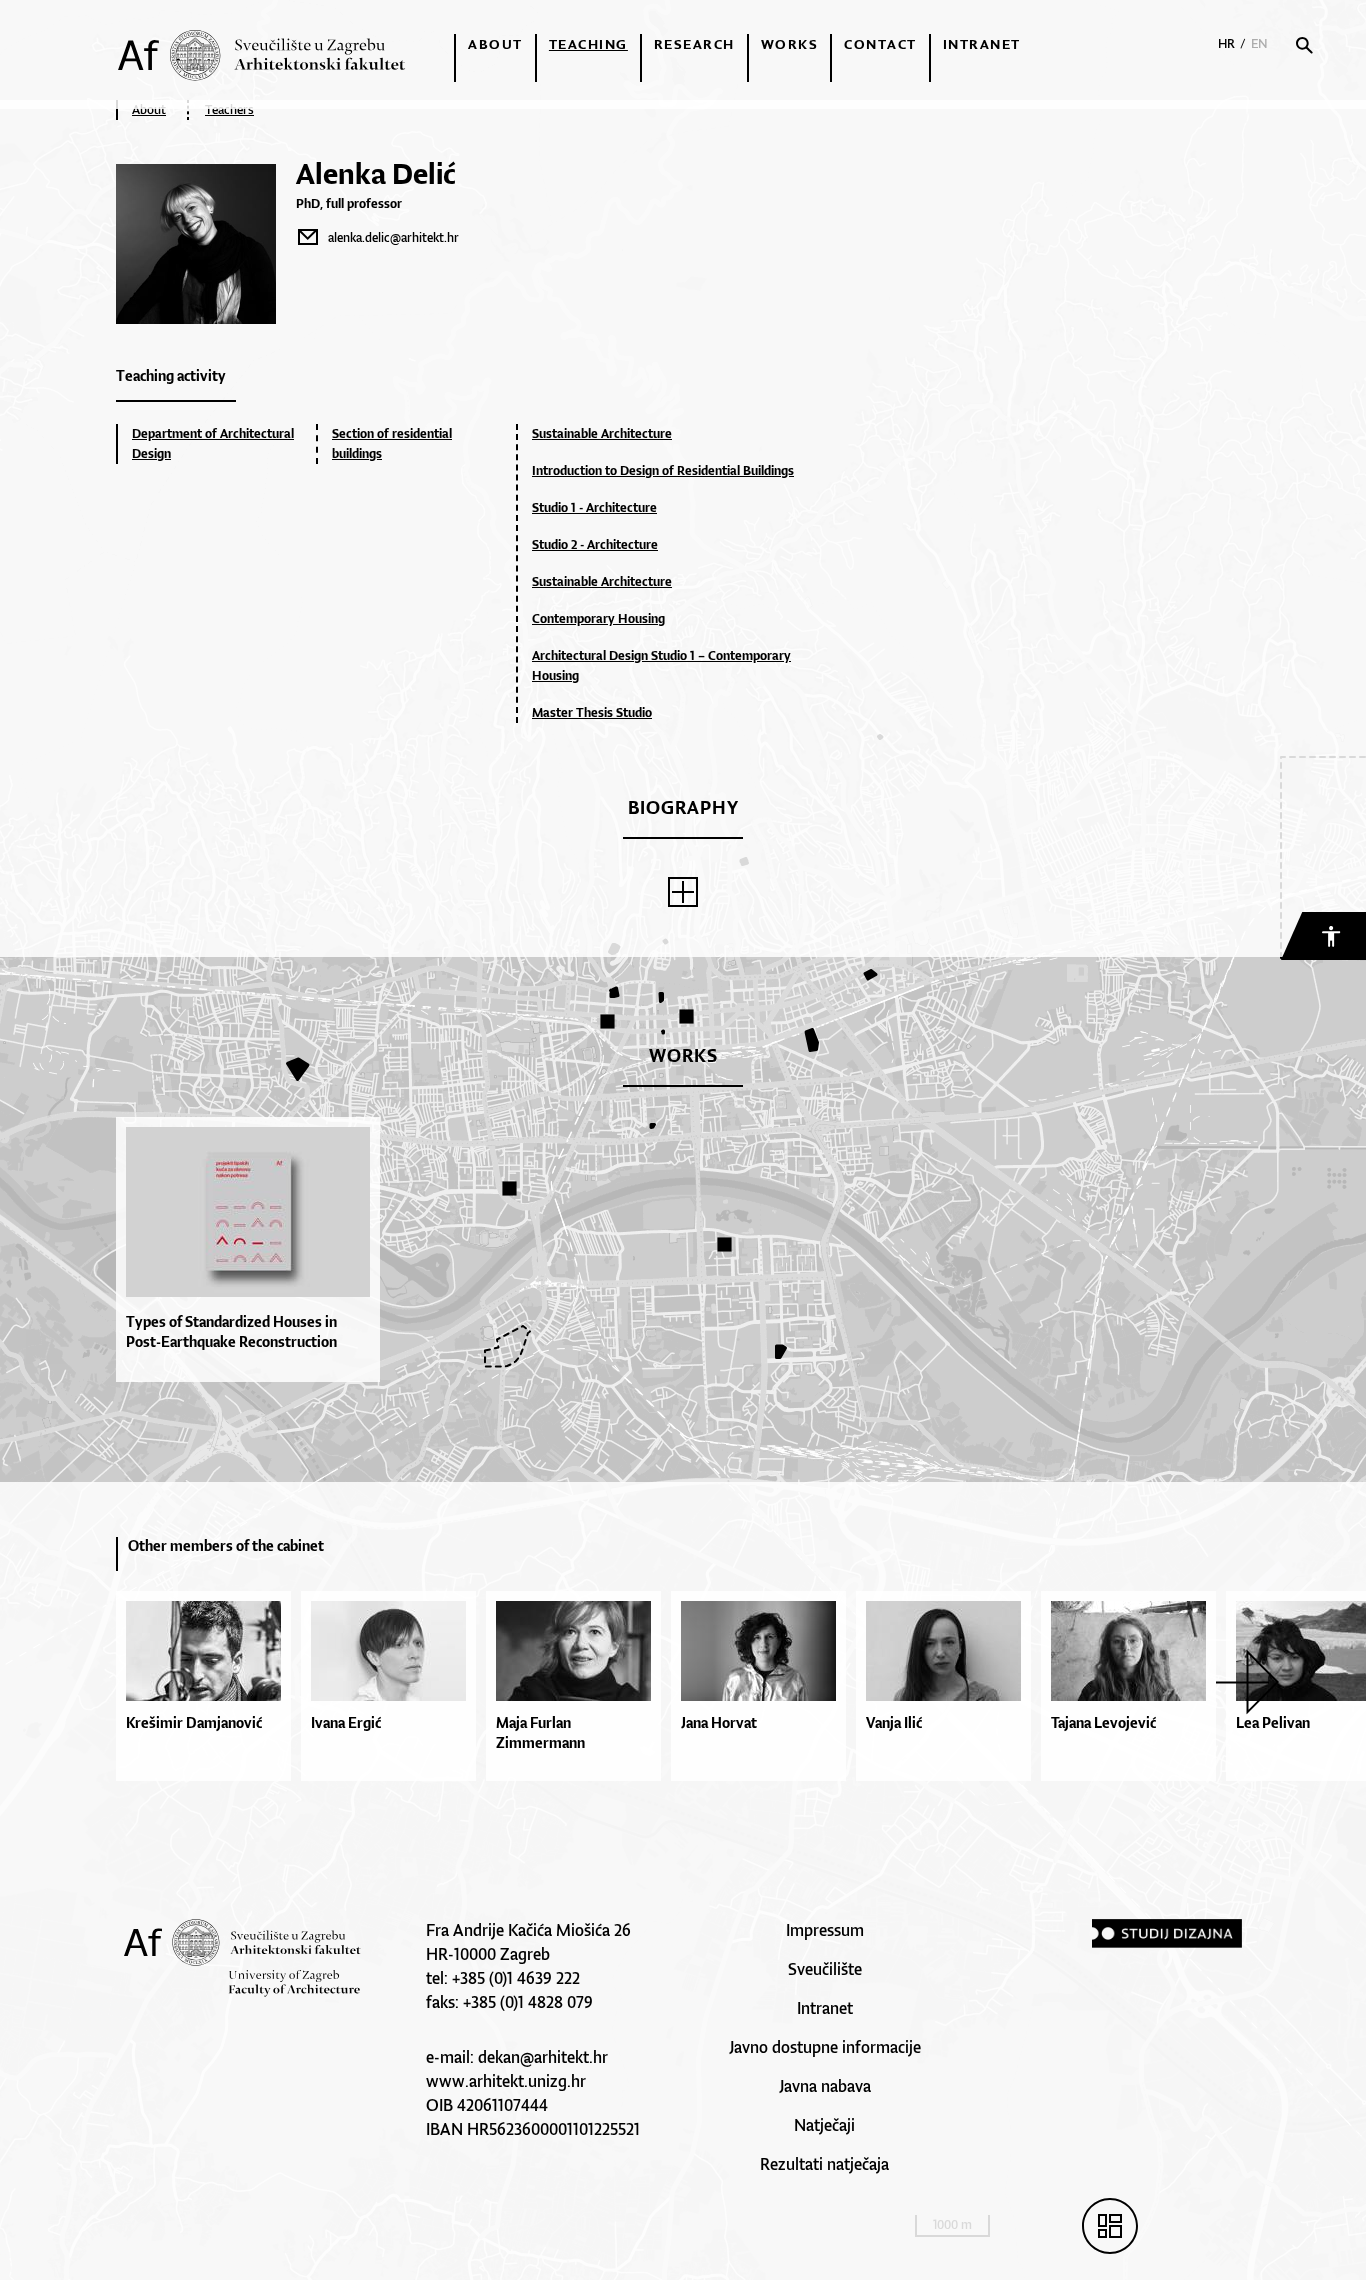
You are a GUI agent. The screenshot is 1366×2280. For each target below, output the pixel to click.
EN (1259, 43)
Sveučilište (825, 1969)
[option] (253, 1249)
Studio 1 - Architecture (594, 507)
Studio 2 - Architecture (595, 544)
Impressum (825, 1930)
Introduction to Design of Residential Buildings (663, 470)
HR (1226, 43)
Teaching (588, 44)
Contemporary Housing (598, 618)
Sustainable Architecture (602, 433)
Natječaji (824, 2125)
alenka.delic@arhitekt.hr (393, 237)
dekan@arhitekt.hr (543, 2057)
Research (694, 44)
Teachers (229, 109)
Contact (880, 44)
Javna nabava (825, 2086)
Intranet (982, 44)
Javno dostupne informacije (825, 2047)
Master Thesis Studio (592, 712)
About (495, 44)
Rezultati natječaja (824, 2164)
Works (790, 44)
